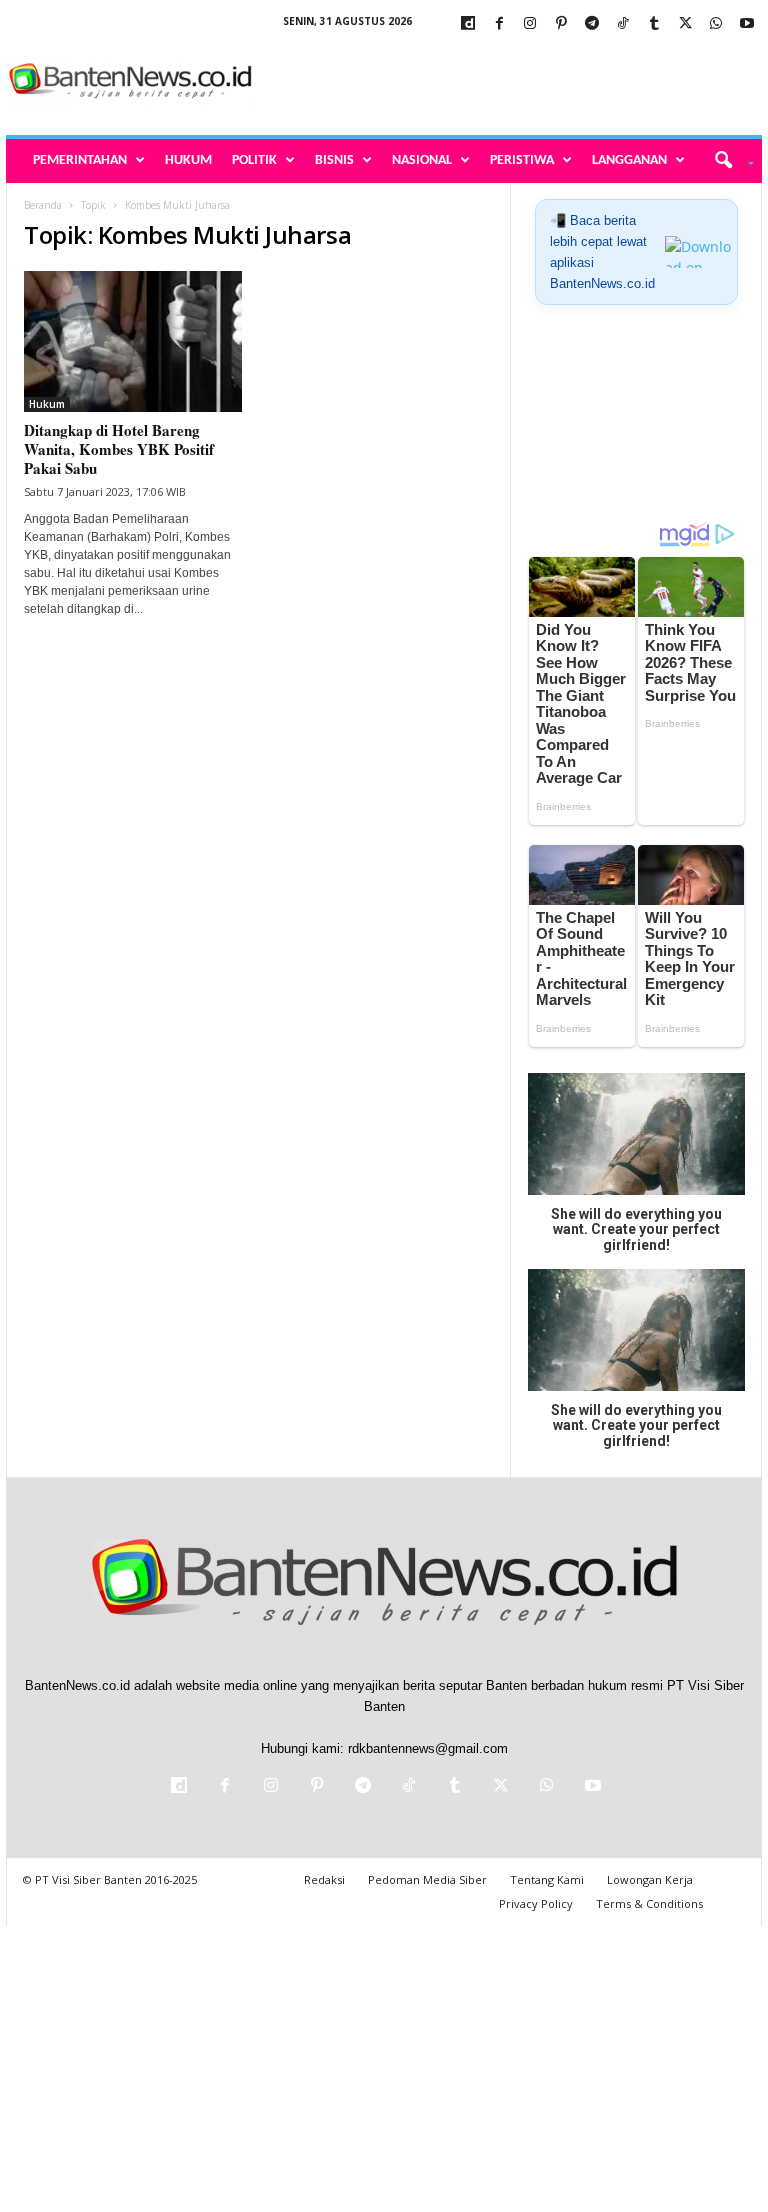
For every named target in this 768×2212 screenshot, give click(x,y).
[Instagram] (530, 24)
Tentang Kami (547, 1879)
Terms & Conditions (649, 1903)
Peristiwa (522, 160)
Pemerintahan (80, 160)
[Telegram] (592, 24)
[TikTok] (623, 24)
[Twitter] (685, 24)
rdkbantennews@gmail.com (428, 1748)
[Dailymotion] (468, 24)
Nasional (422, 160)
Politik (254, 160)
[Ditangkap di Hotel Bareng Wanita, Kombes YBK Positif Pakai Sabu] (133, 341)
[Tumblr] (654, 24)
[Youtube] (747, 24)
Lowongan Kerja (650, 1879)
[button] (727, 161)
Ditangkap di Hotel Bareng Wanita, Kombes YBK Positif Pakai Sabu (119, 449)
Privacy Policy (536, 1903)
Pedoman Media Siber (427, 1879)
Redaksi (324, 1879)
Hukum (188, 160)
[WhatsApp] (716, 24)
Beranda (43, 205)
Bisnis (334, 160)
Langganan (629, 160)
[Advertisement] (508, 82)
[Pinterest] (561, 24)
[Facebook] (499, 24)
